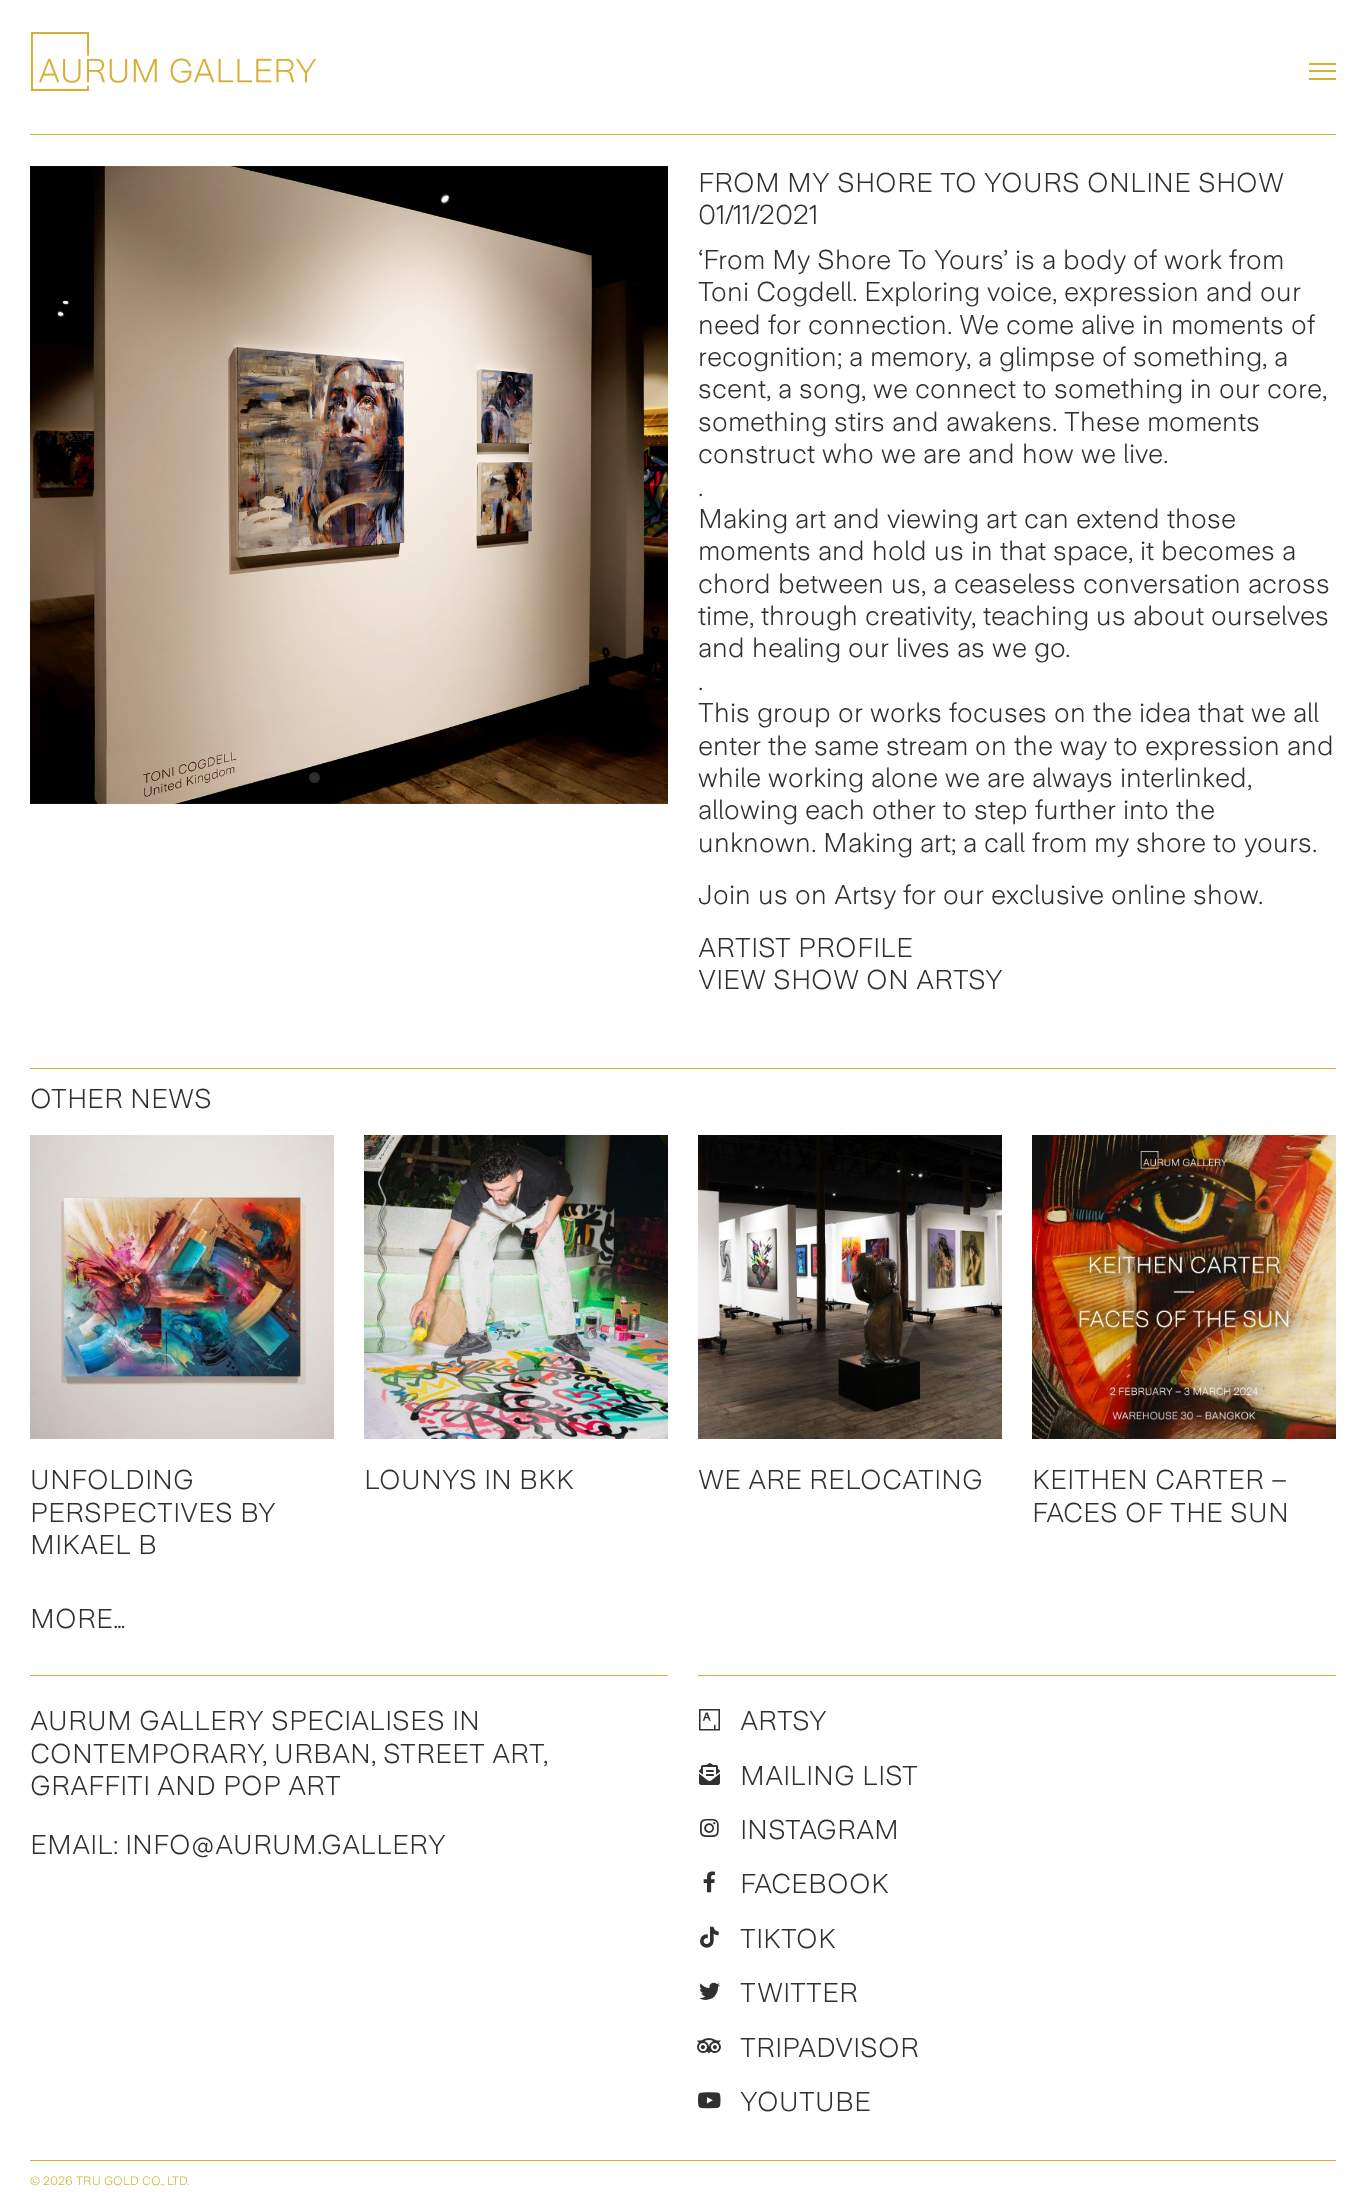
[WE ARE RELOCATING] (850, 1287)
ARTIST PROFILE (805, 947)
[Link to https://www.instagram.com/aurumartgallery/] (709, 1829)
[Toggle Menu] (1322, 71)
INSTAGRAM (819, 1829)
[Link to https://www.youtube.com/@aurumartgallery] (709, 2101)
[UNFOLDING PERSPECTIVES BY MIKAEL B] (182, 1287)
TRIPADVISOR (829, 2047)
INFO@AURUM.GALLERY (285, 1844)
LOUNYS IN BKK (469, 1479)
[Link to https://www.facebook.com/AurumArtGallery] (709, 1883)
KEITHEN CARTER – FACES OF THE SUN (1160, 1495)
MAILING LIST (829, 1775)
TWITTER (799, 1992)
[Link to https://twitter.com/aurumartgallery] (709, 1992)
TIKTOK (788, 1938)
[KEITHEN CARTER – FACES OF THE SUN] (1184, 1287)
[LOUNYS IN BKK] (516, 1287)
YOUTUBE (805, 2101)
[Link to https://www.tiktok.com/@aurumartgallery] (709, 1938)
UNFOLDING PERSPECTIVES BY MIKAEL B (153, 1511)
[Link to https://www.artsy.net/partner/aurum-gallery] (709, 1720)
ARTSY (783, 1720)
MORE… (78, 1618)
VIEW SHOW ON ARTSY (850, 979)
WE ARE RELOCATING (840, 1479)
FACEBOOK (814, 1883)
